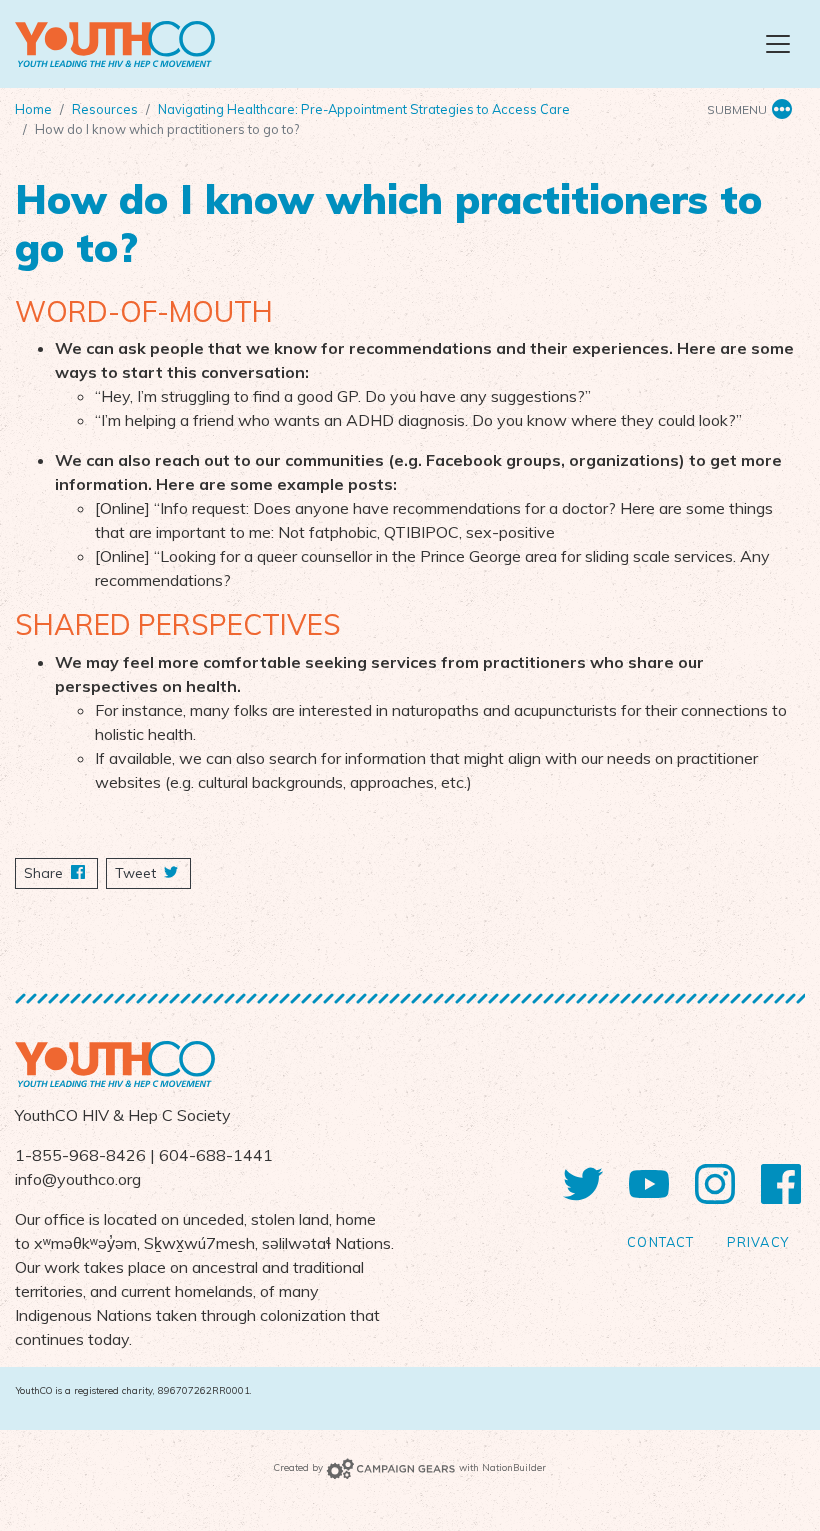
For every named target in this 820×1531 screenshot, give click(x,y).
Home (33, 109)
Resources (105, 109)
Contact (660, 1242)
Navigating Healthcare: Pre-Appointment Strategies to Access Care (364, 109)
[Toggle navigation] (778, 44)
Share (61, 873)
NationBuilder (514, 1467)
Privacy (758, 1242)
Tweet (137, 873)
